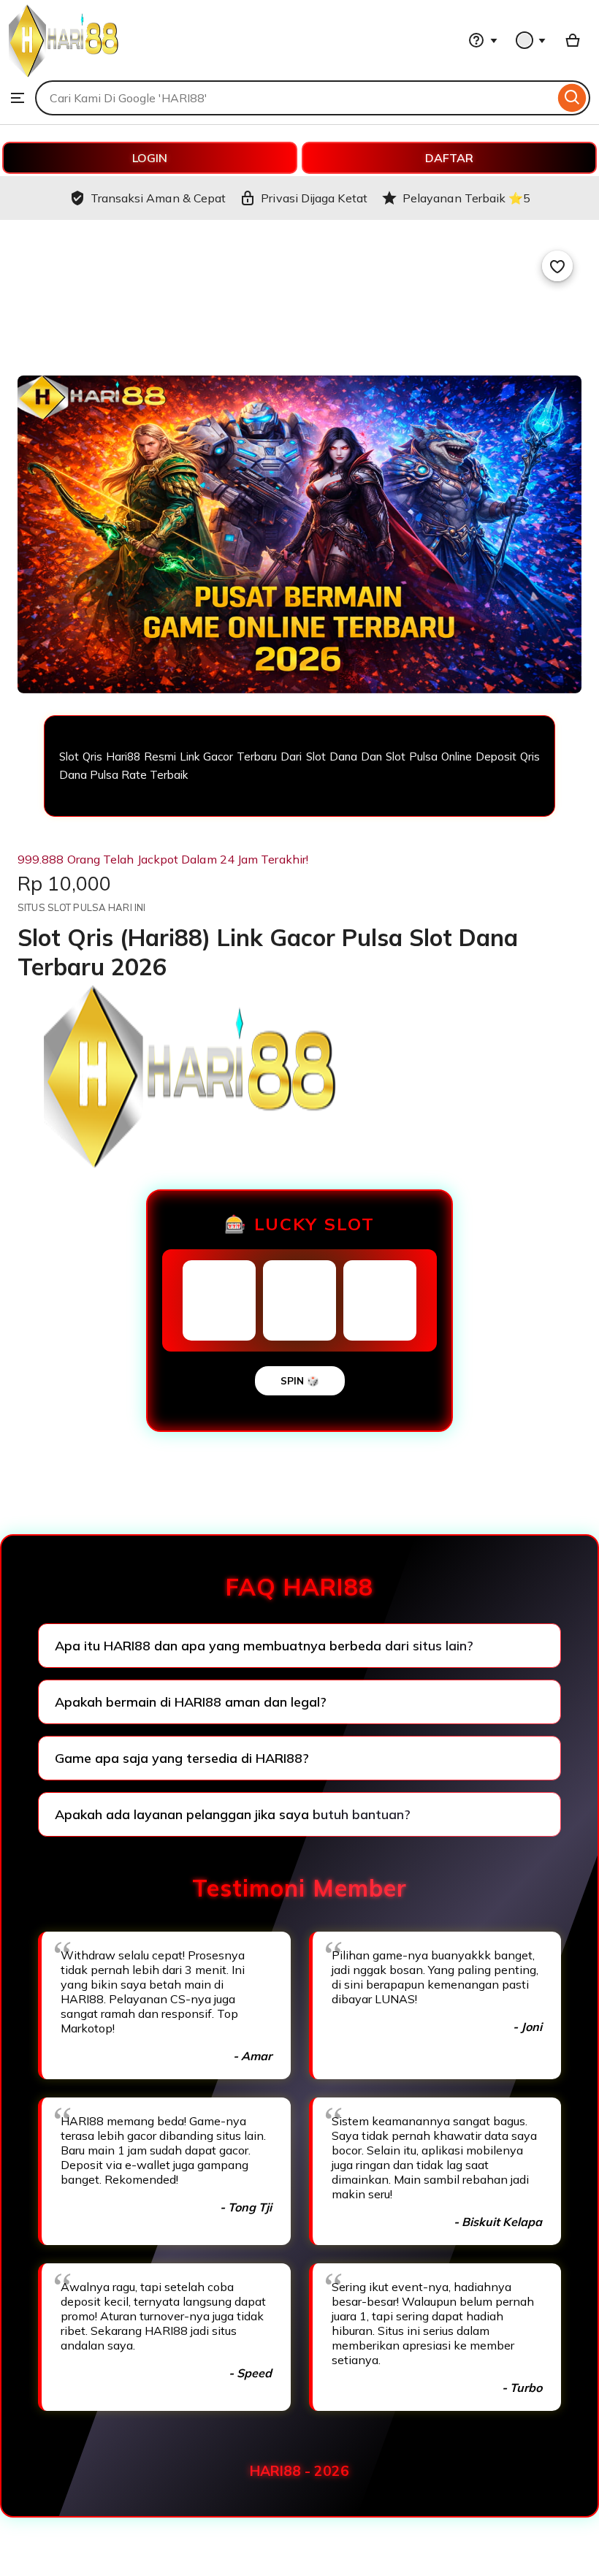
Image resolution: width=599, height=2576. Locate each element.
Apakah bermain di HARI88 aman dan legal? (191, 1702)
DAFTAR (449, 158)
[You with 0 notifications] (531, 40)
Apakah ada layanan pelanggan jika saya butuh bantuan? (233, 1814)
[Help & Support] (483, 40)
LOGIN (150, 158)
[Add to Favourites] (557, 266)
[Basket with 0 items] (573, 40)
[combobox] (295, 98)
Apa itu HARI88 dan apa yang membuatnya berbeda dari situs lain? (264, 1646)
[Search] (572, 98)
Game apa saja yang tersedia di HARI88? (182, 1758)
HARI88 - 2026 (299, 2471)
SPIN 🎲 (300, 1381)
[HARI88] (64, 73)
